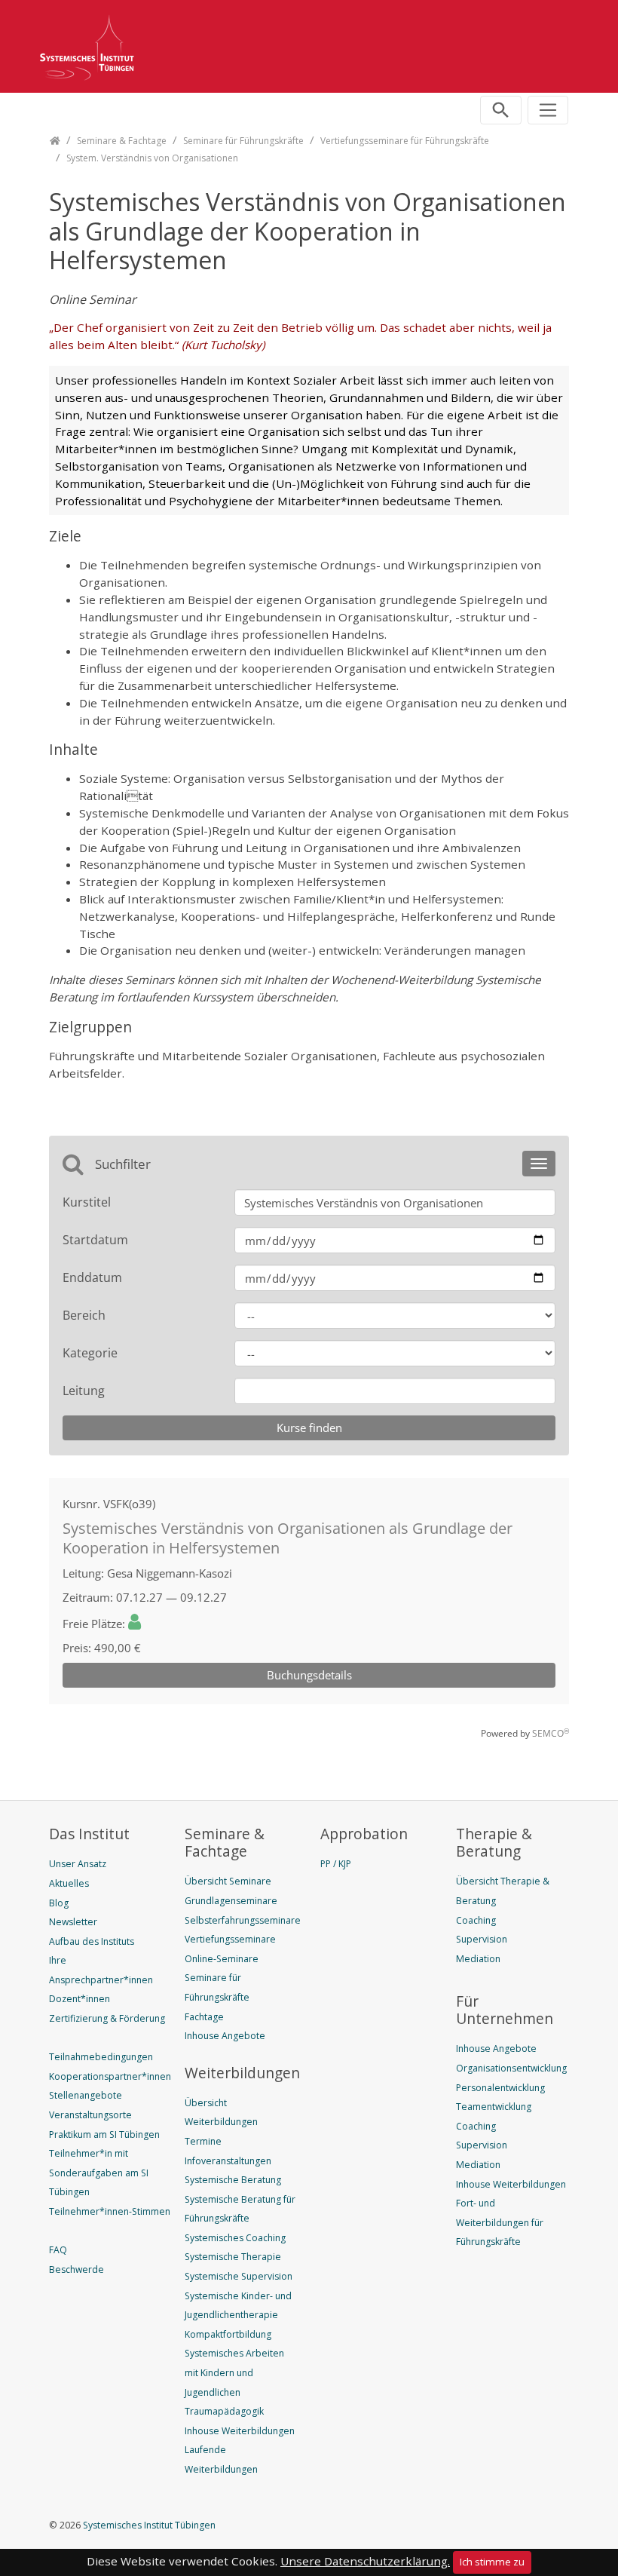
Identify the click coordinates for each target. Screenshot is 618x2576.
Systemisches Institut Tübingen (148, 2525)
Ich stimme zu (492, 2562)
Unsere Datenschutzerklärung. (365, 2561)
